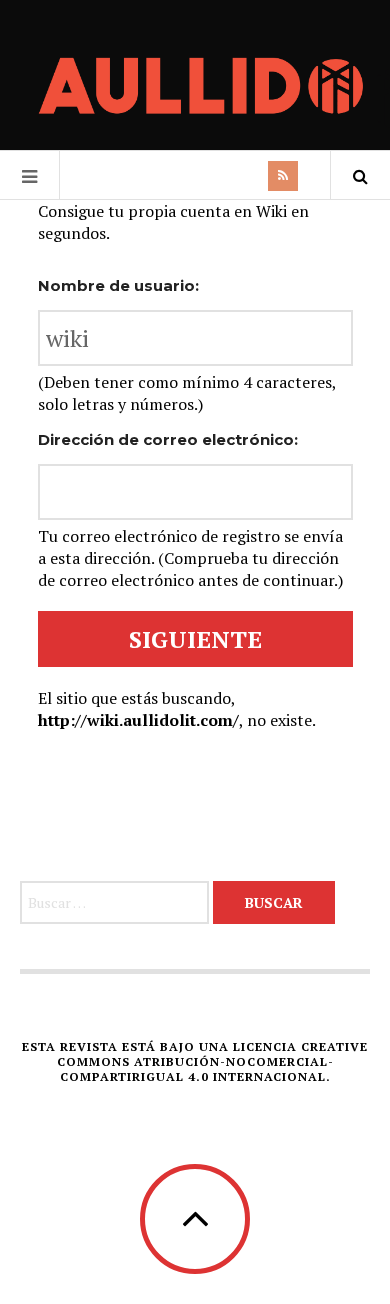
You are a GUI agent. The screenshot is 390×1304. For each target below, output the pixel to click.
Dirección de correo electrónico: (168, 439)
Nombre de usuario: (118, 285)
